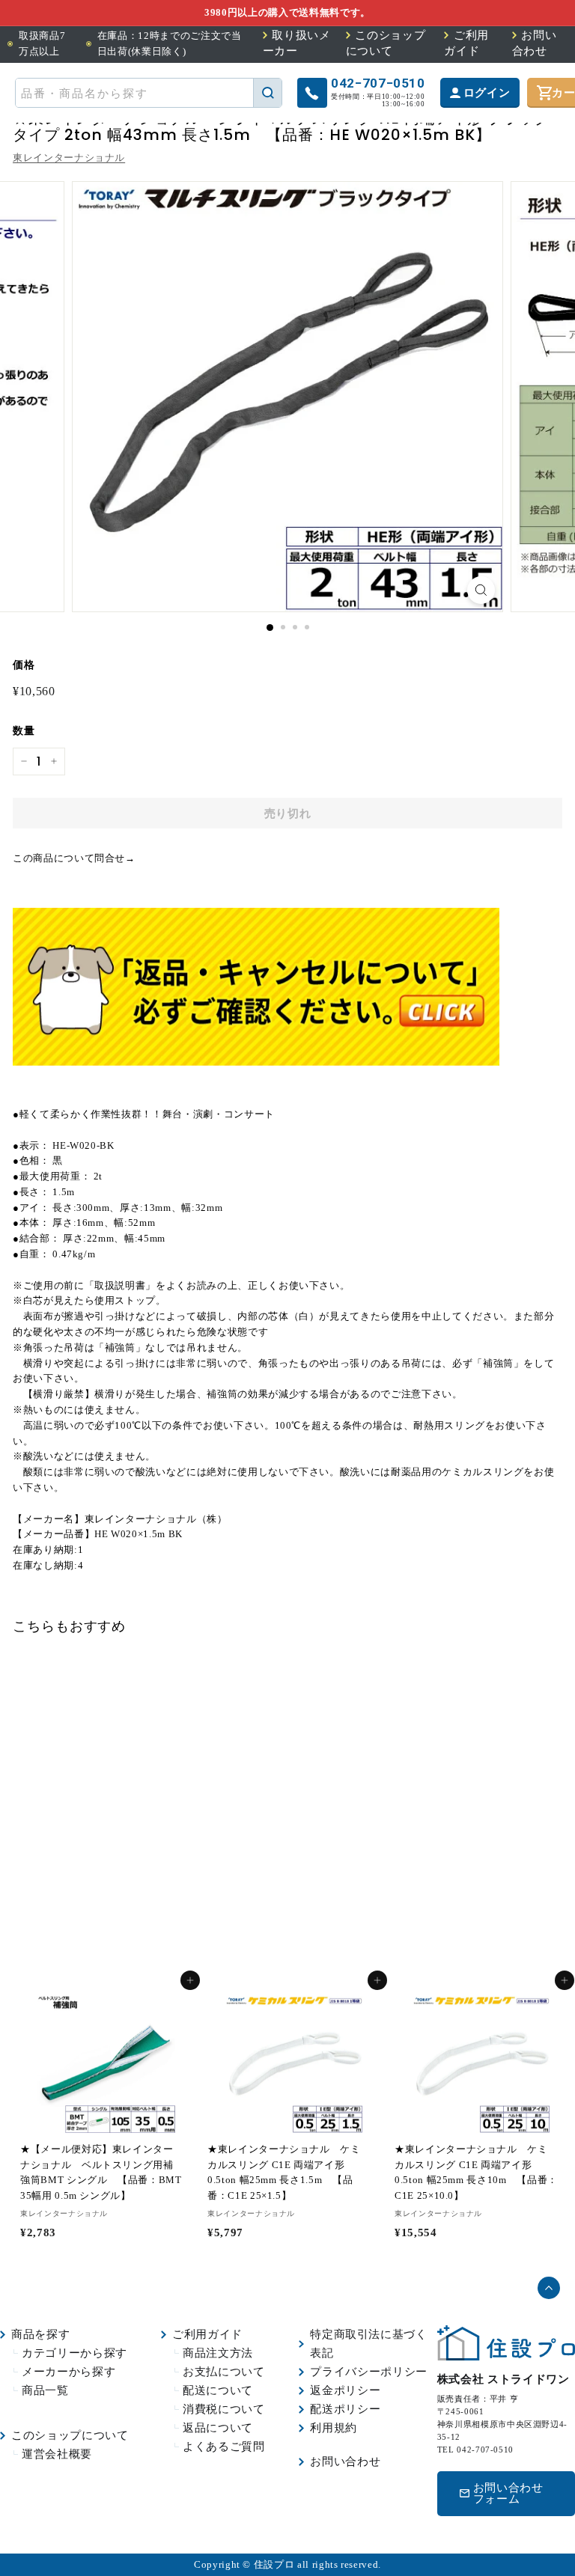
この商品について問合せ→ (74, 858)
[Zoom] (481, 590)
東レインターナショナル (69, 158)
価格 (24, 665)
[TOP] (506, 2357)
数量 (24, 731)
